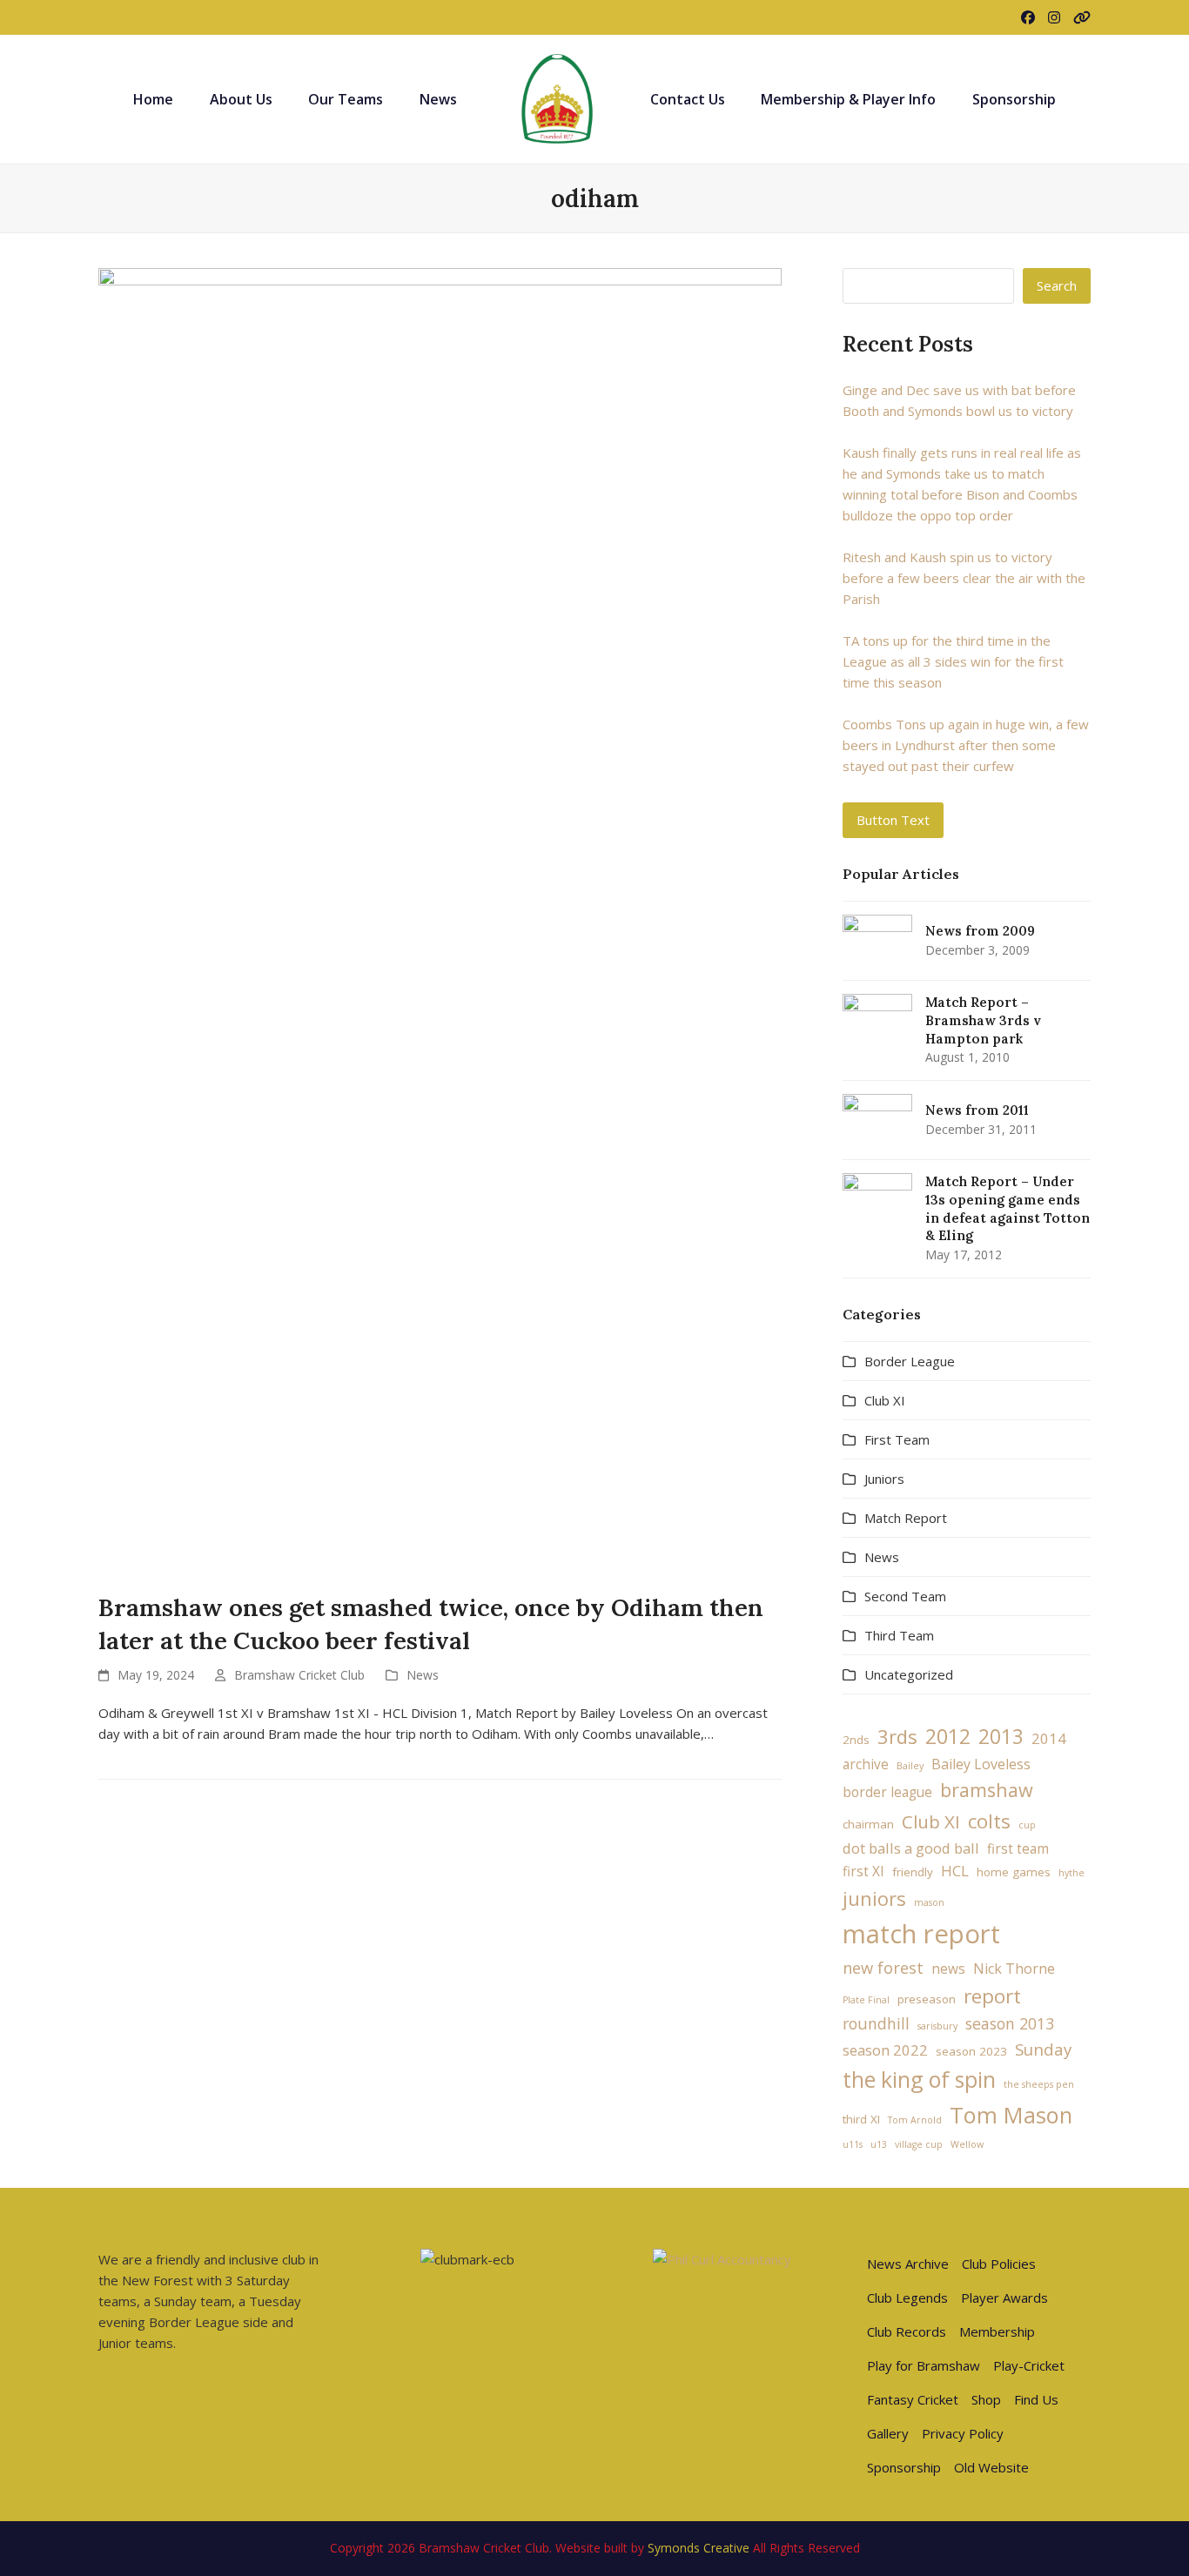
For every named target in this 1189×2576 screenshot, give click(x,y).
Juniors (884, 1479)
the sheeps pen (1039, 2084)
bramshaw (987, 1790)
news (948, 1969)
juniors (874, 1898)
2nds (856, 1740)
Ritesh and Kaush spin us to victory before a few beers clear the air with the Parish (964, 578)
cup (1027, 1825)
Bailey (910, 1766)
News (423, 1675)
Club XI (885, 1400)
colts (989, 1821)
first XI (863, 1872)
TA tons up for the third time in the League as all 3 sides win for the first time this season (953, 661)
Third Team (899, 1635)
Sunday (1043, 2049)
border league (887, 1792)
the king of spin (919, 2079)
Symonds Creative (699, 2548)
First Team (897, 1439)
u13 (879, 2144)
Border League (910, 1361)
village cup (919, 2144)
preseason (927, 1999)
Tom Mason (1011, 2115)
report (992, 1996)
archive (866, 1764)
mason (929, 1902)
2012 (948, 1736)
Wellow (967, 2144)
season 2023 (971, 2051)
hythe (1071, 1873)
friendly (913, 1872)
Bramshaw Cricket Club (299, 1675)
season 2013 (1010, 2023)
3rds (897, 1736)
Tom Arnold (915, 2120)
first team (1018, 1849)
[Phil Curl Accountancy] (722, 2259)
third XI (861, 2119)
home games (1014, 1872)
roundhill (876, 2023)
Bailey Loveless (981, 1764)
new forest (883, 1967)
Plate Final (866, 2000)
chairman (868, 1824)
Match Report (906, 1518)
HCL (955, 1871)
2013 (1001, 1737)
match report (921, 1934)
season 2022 (885, 2050)
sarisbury (937, 2026)
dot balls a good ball (911, 1848)
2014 (1049, 1738)
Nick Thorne (1014, 1969)
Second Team (905, 1596)
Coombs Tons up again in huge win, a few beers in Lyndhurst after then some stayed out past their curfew (966, 745)
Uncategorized (909, 1674)
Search (1057, 285)
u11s (853, 2144)
